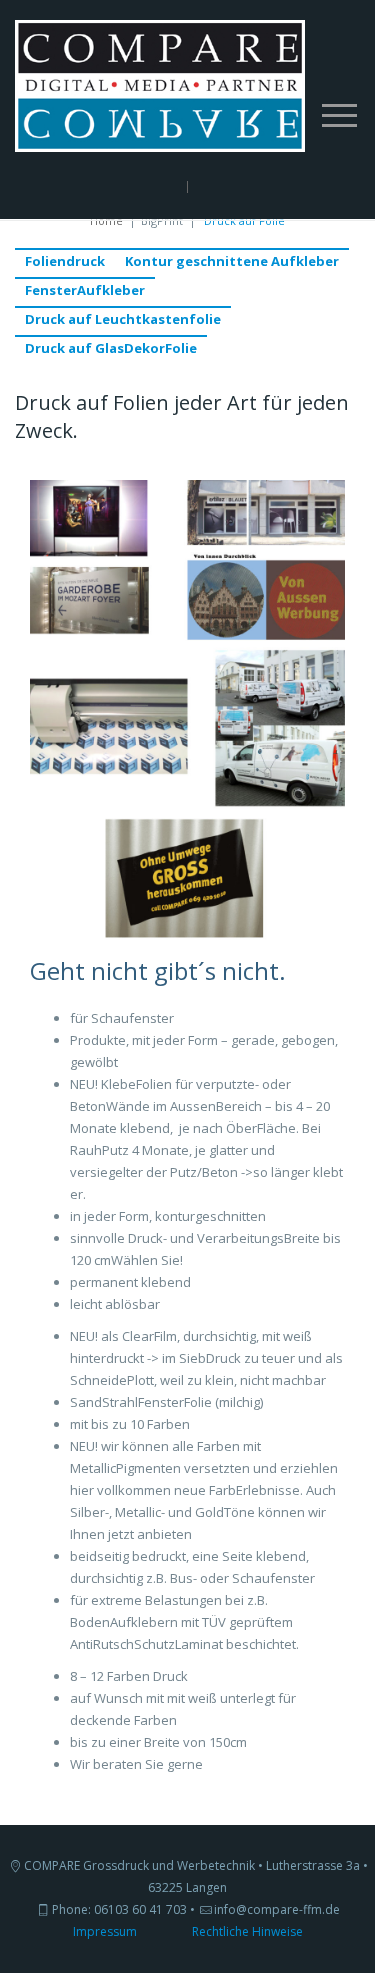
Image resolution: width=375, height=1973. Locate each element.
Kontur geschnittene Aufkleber (232, 261)
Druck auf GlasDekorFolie (111, 348)
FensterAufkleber (85, 290)
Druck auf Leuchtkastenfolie (123, 319)
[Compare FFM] (160, 84)
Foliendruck (65, 261)
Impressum (105, 1931)
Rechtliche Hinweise (247, 1931)
